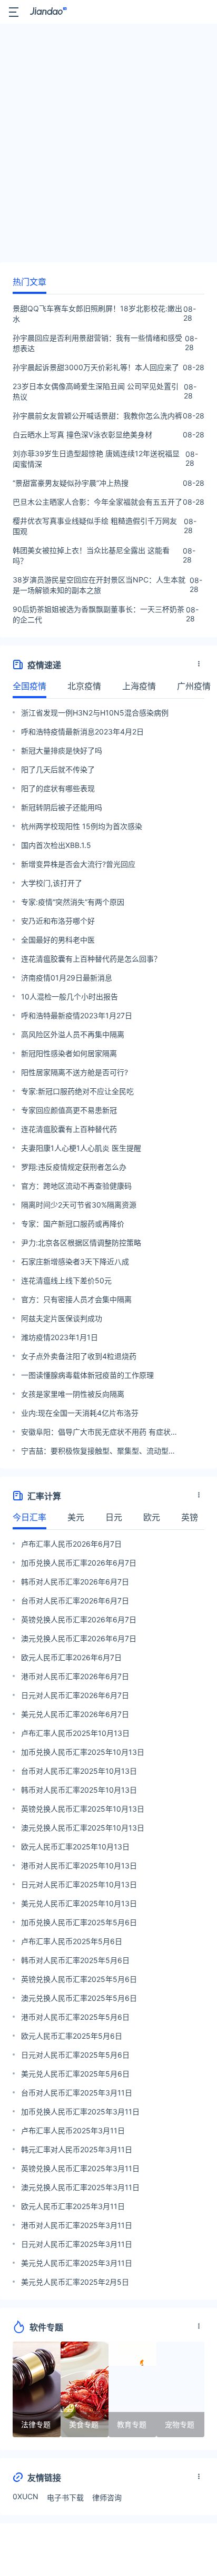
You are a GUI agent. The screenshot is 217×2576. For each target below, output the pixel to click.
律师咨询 (107, 2497)
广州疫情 (194, 686)
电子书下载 (65, 2497)
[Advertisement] (108, 146)
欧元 (152, 1517)
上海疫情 (139, 686)
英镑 (190, 1517)
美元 (76, 1517)
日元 (114, 1517)
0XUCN (26, 2496)
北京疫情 (84, 686)
